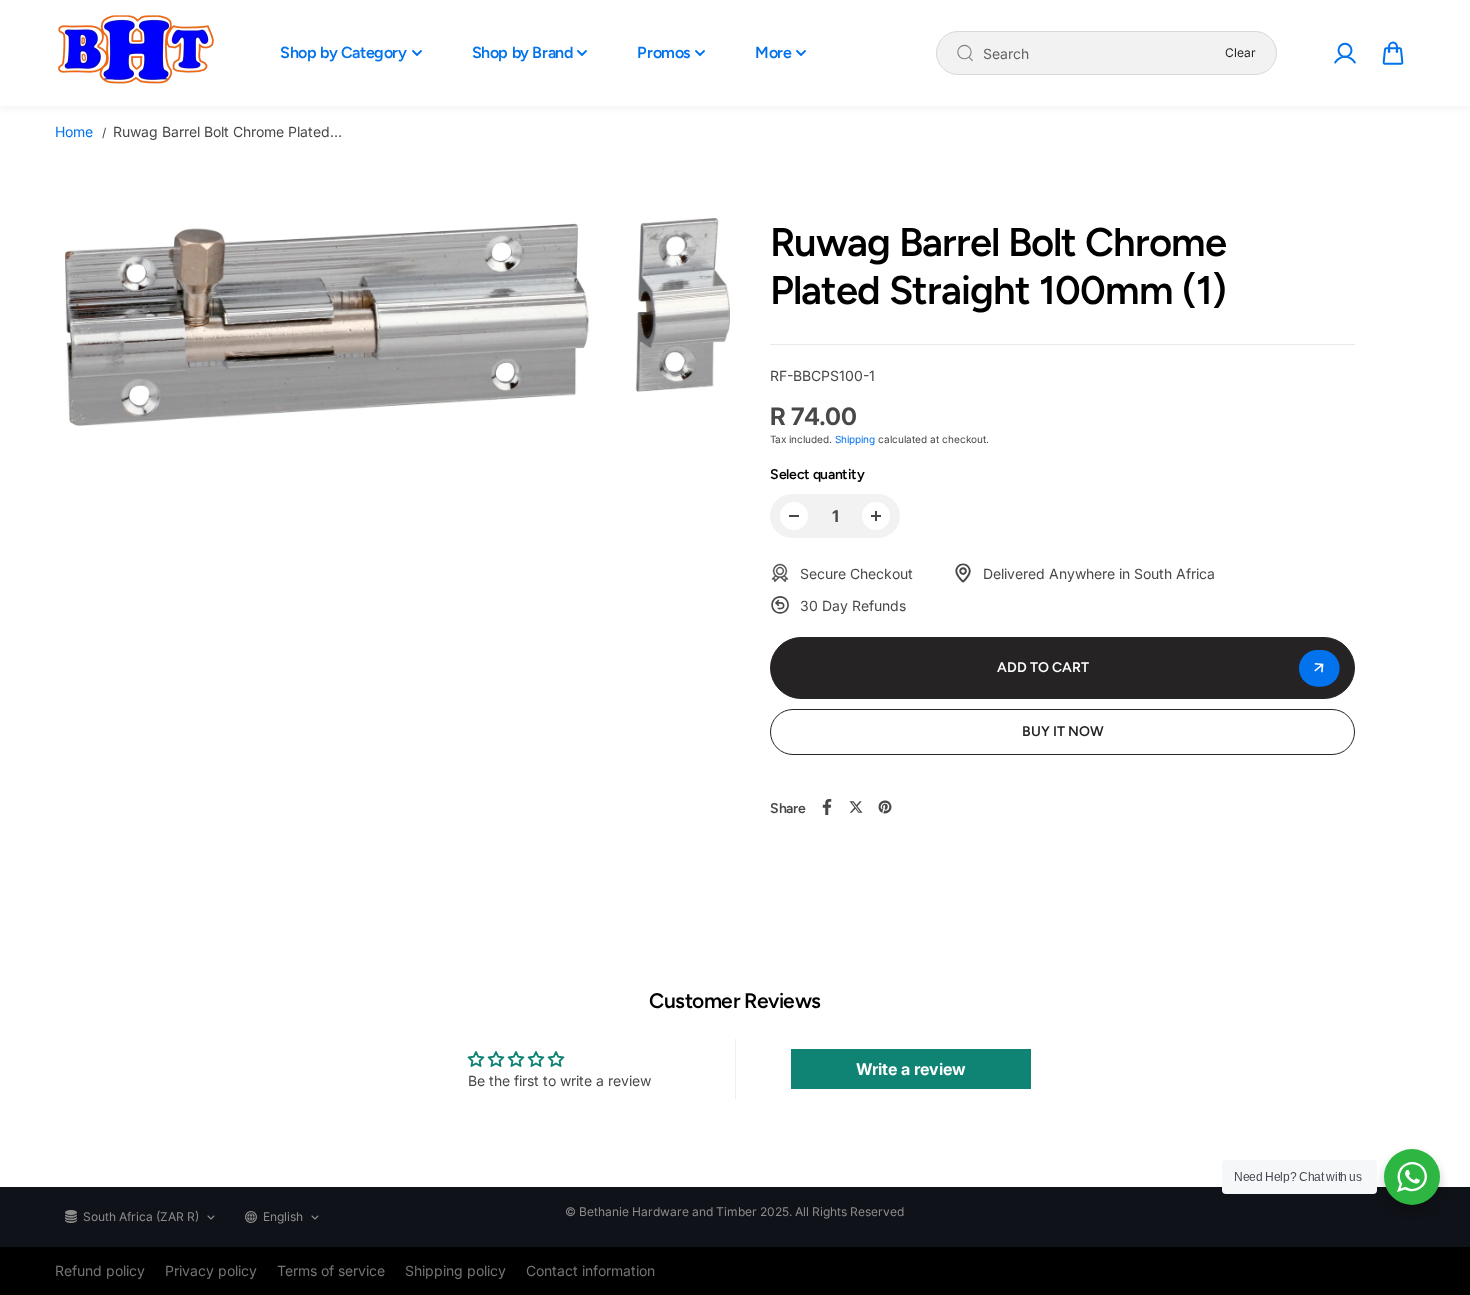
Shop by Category (343, 52)
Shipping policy (455, 1270)
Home (74, 131)
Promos (663, 52)
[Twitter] (856, 807)
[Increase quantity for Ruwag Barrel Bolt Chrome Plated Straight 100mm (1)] (876, 516)
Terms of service (331, 1270)
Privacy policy (211, 1270)
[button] (1393, 53)
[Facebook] (827, 807)
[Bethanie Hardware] (135, 53)
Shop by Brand (522, 52)
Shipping (855, 439)
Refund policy (100, 1270)
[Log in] (1344, 53)
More (773, 52)
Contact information (590, 1270)
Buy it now (1063, 731)
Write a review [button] (911, 1069)
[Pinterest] (885, 807)
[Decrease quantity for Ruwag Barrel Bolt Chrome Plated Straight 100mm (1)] (794, 516)
